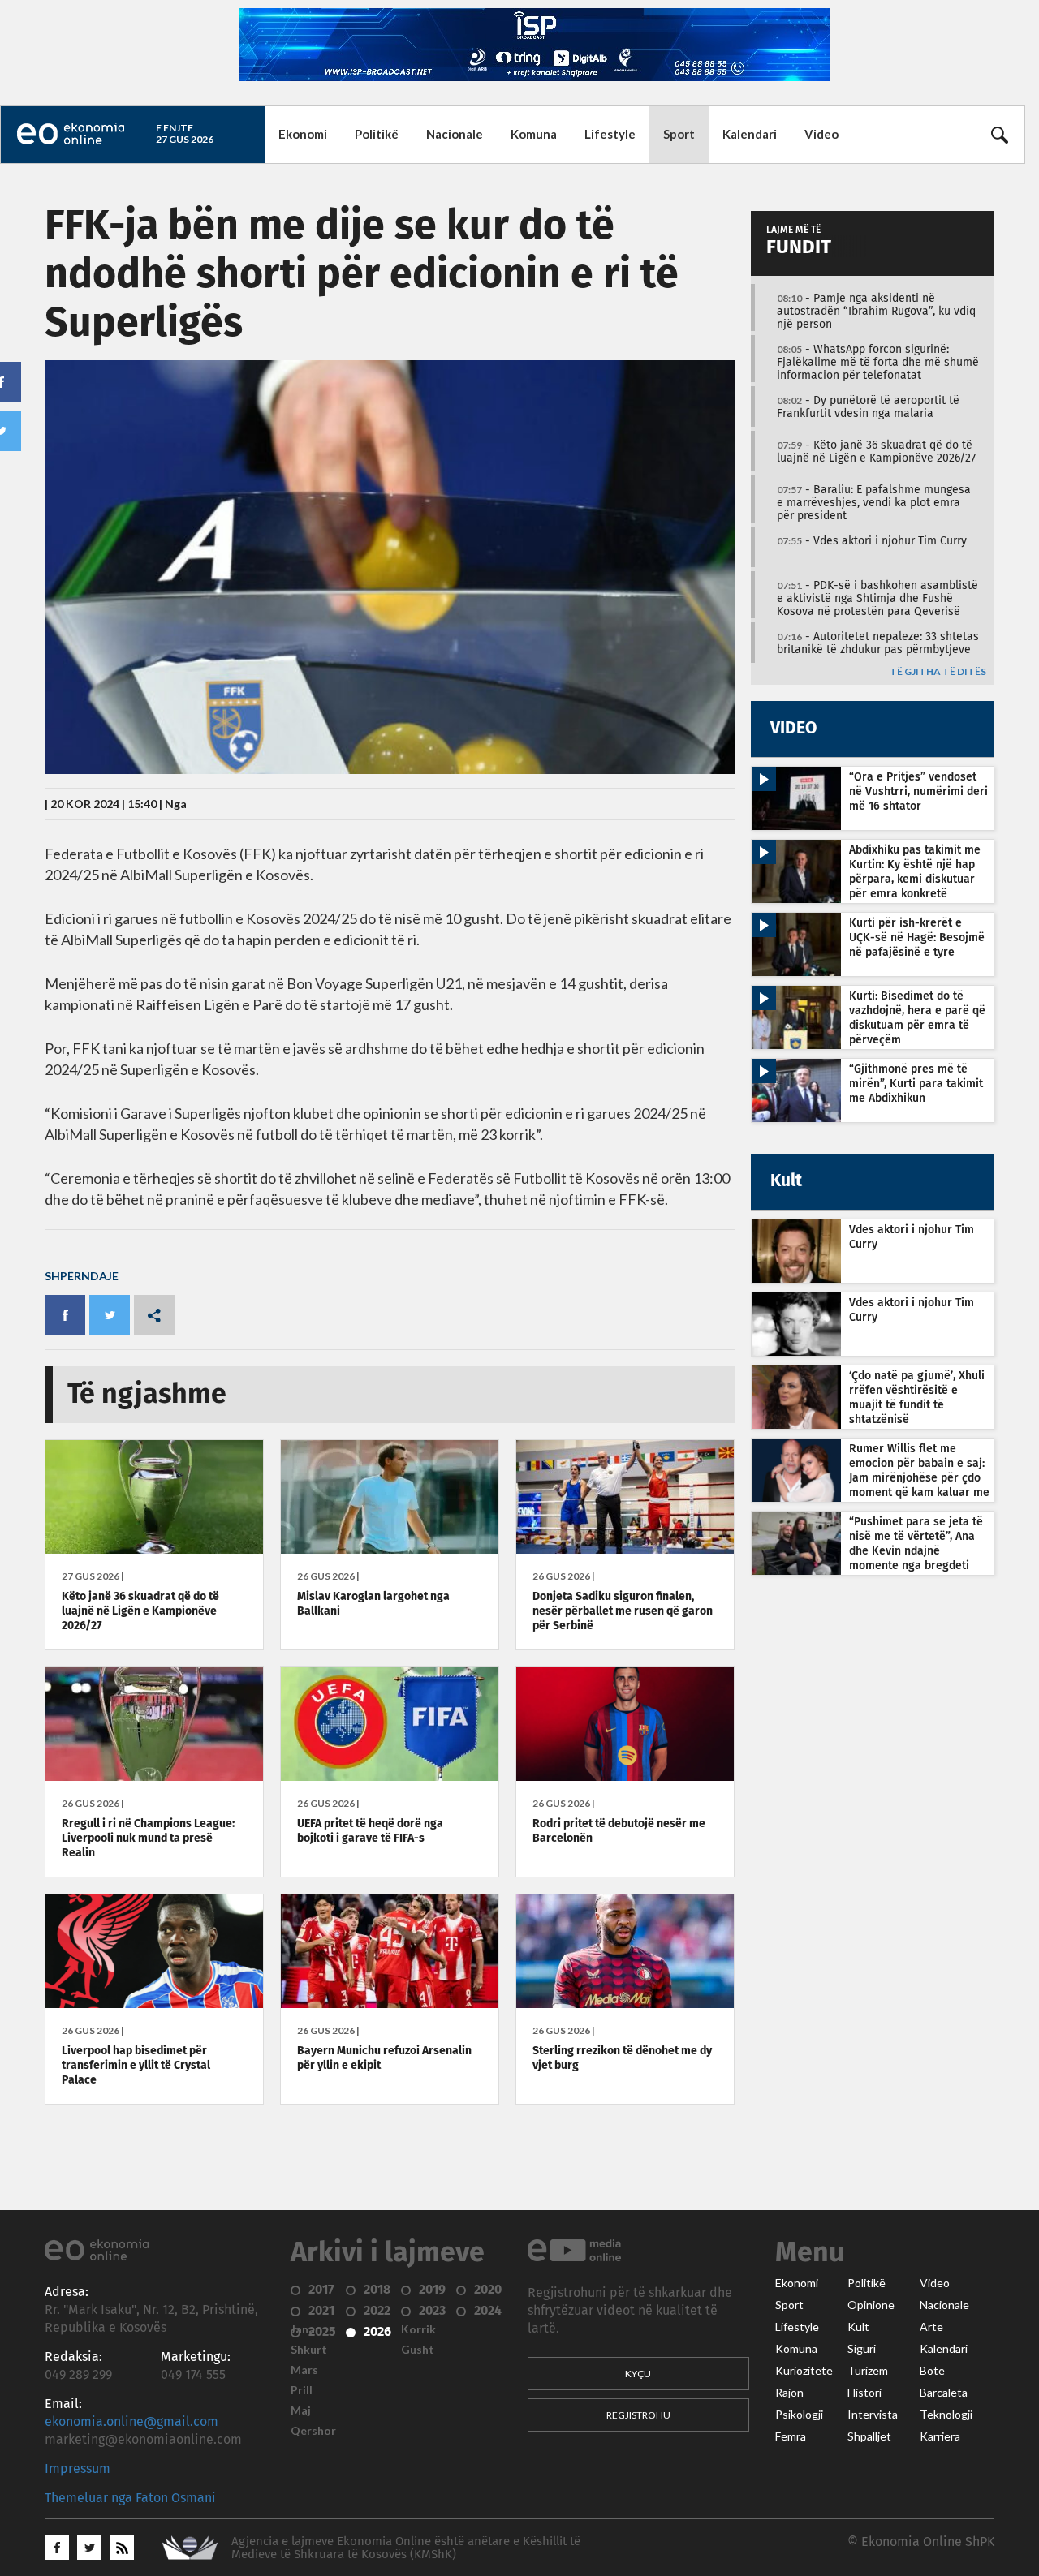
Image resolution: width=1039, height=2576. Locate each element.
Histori (864, 2393)
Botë (932, 2371)
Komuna (534, 134)
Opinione (871, 2305)
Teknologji (946, 2415)
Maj (301, 2410)
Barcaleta (944, 2393)
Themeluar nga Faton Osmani (130, 2498)
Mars (304, 2370)
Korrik (418, 2329)
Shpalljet (869, 2436)
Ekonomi (303, 134)
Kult (858, 2327)
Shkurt (309, 2350)
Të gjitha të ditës (938, 672)
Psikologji (799, 2415)
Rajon (789, 2393)
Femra (791, 2436)
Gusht (418, 2350)
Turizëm (868, 2371)
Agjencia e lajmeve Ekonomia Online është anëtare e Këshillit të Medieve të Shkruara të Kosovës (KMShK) (406, 2548)
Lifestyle (610, 134)
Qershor (313, 2431)
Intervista (873, 2415)
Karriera (940, 2436)
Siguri (862, 2349)
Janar (305, 2329)
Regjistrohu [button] (638, 2415)
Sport (679, 134)
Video (821, 134)
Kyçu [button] (638, 2374)
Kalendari (750, 134)
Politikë (377, 134)
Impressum (78, 2469)
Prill (302, 2390)
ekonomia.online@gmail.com (131, 2422)
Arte (931, 2327)
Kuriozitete (804, 2371)
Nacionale (455, 134)
